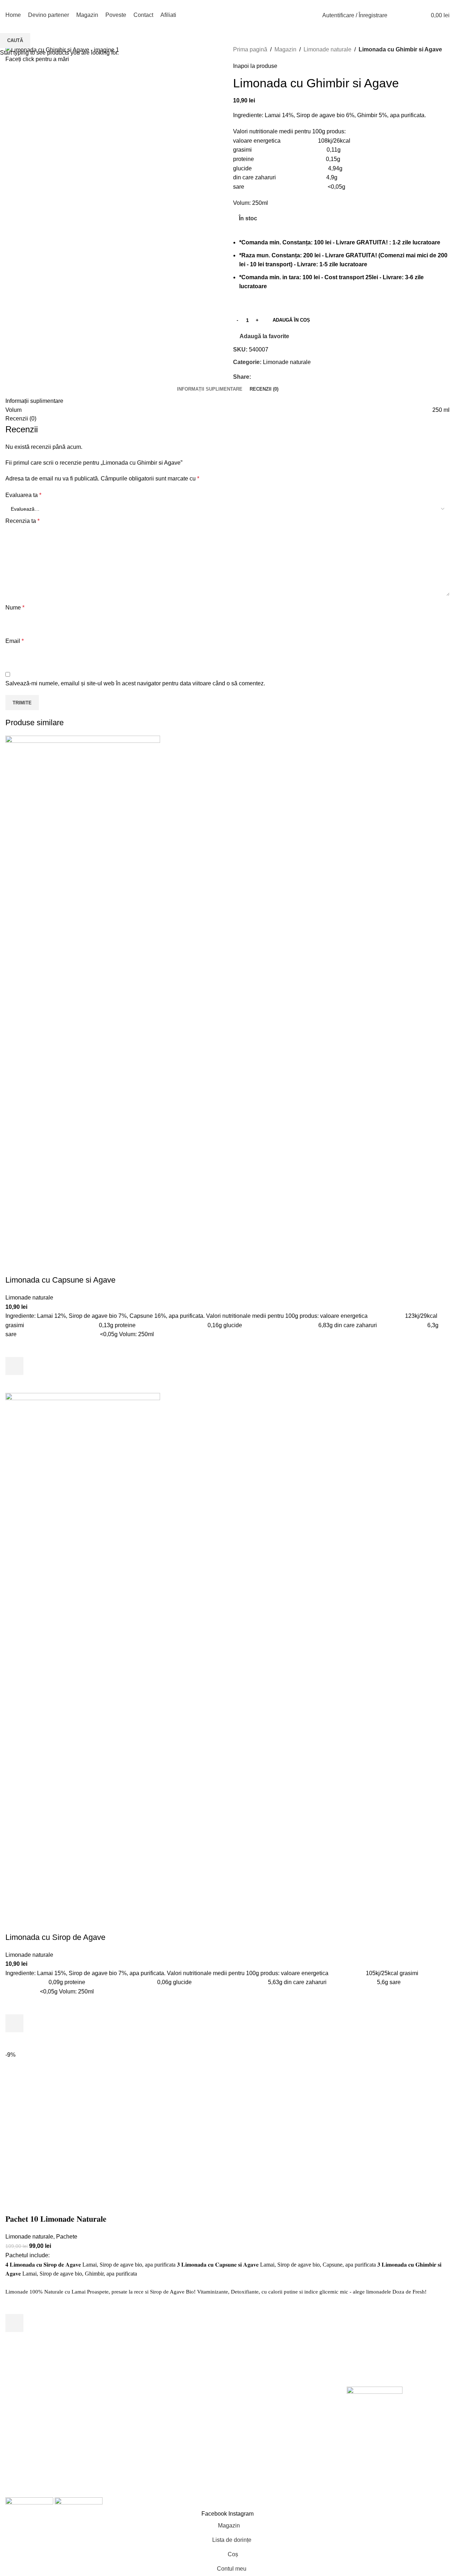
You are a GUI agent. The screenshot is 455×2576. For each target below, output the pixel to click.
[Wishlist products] (410, 15)
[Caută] (397, 15)
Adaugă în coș (291, 320)
